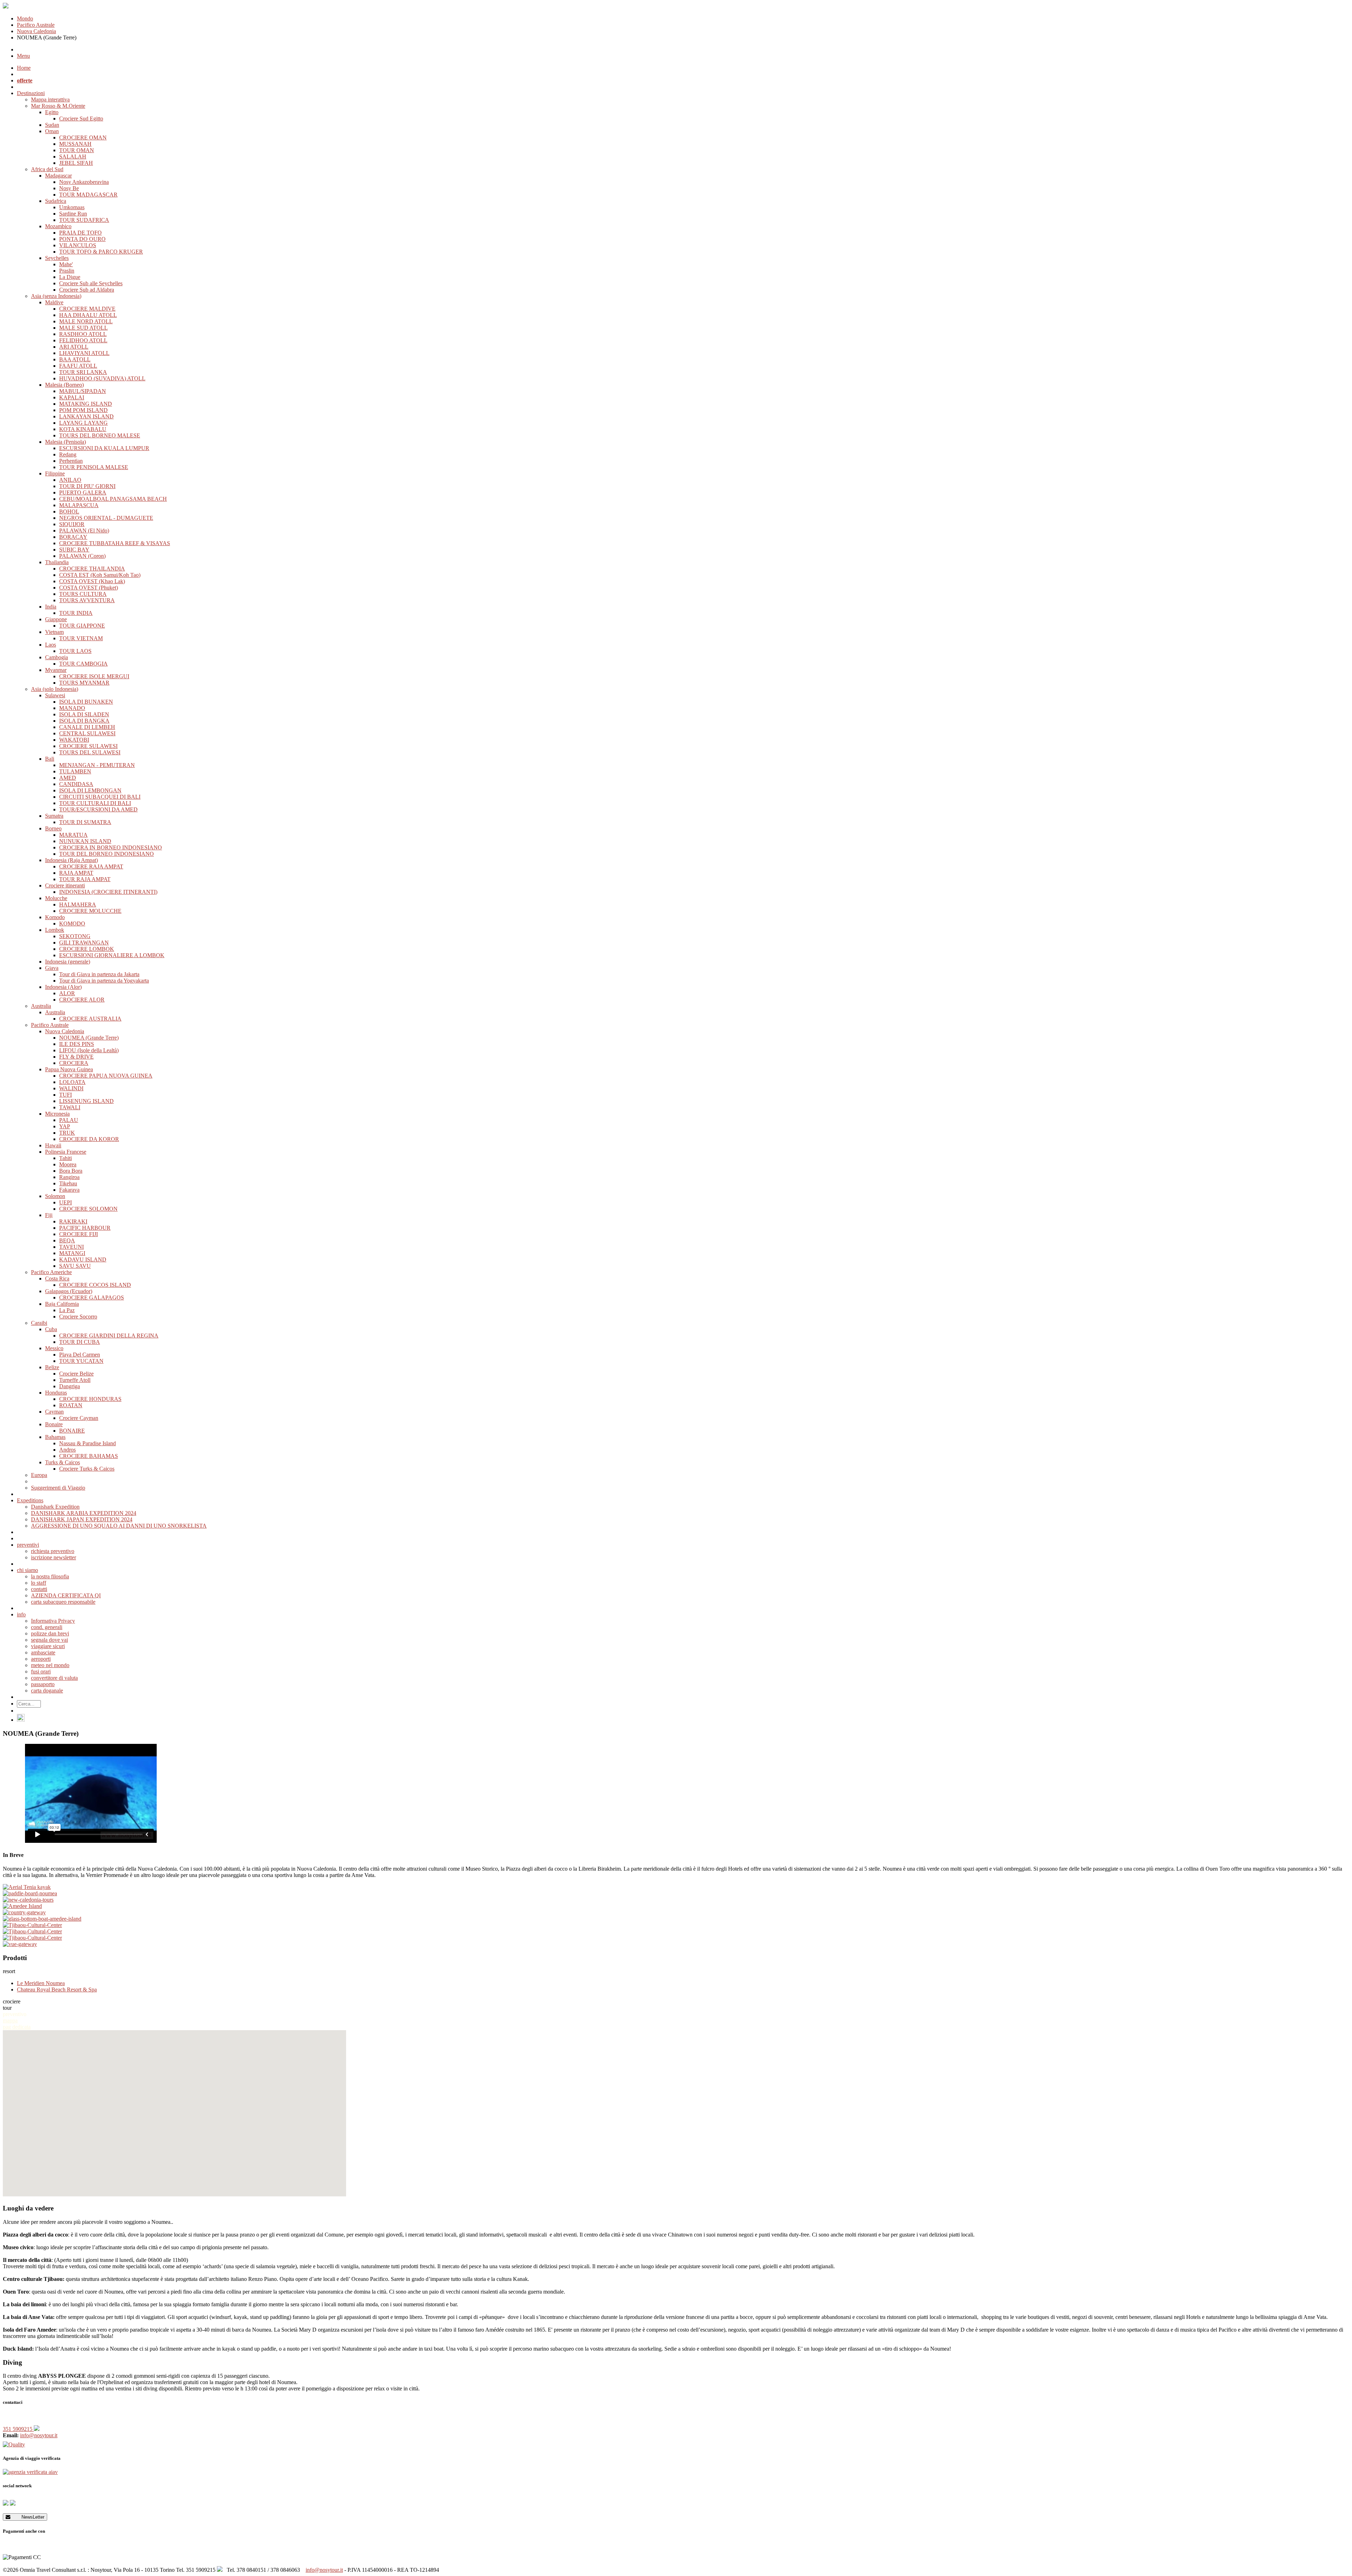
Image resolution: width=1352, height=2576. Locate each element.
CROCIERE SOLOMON (88, 1209)
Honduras (56, 1393)
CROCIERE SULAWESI (88, 746)
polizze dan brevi (50, 1633)
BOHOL (69, 512)
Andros (67, 1450)
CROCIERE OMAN (83, 138)
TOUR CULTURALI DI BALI (95, 803)
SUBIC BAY (74, 550)
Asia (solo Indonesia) (55, 689)
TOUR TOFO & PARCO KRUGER (101, 252)
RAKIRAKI (73, 1221)
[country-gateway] (676, 1913)
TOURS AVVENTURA (87, 600)
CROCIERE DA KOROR (89, 1139)
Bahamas (55, 1437)
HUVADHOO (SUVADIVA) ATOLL (102, 378)
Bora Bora (71, 1171)
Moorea (68, 1164)
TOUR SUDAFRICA (84, 220)
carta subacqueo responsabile (63, 1602)
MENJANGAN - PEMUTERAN (97, 765)
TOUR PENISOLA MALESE (94, 467)
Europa (39, 1475)
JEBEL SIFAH (76, 163)
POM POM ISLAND (83, 410)
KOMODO (72, 924)
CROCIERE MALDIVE (87, 309)
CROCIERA (74, 1063)
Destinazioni (31, 93)
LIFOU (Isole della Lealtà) (89, 1050)
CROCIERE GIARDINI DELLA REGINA (109, 1336)
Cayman (54, 1412)
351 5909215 (18, 2429)
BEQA (67, 1240)
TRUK (67, 1133)
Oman (52, 131)
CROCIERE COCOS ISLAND (95, 1285)
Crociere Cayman (79, 1418)
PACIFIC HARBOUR (85, 1228)
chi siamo (27, 1570)
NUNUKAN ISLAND (85, 841)
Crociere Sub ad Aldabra (87, 290)
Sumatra (54, 816)
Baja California (62, 1304)
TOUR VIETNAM (81, 638)
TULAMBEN (75, 771)
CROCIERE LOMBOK (87, 949)
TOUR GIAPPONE (82, 626)
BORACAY (73, 537)
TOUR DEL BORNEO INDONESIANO (107, 854)
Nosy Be (69, 188)
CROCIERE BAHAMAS (89, 1456)
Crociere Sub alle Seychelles (91, 283)
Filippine (55, 473)
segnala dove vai (49, 1640)
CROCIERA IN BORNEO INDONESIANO (111, 847)
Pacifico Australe (36, 25)
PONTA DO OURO (82, 239)
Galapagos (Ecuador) (69, 1291)
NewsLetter (27, 2517)
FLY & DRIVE (76, 1057)
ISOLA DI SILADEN (84, 714)
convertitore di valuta (54, 1678)
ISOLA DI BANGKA (84, 721)
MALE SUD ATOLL (83, 328)
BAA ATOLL (75, 359)
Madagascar (58, 176)
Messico (54, 1348)
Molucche (56, 898)
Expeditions (30, 1500)
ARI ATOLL (74, 347)
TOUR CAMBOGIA (83, 664)
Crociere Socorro (78, 1317)
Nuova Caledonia (36, 31)
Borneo (53, 828)
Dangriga (70, 1386)
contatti (39, 1589)
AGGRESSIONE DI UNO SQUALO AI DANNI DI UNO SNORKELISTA (119, 1526)
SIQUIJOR (72, 524)
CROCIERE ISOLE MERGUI (94, 676)
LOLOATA (72, 1082)
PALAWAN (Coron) (82, 556)
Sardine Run (73, 214)
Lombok (55, 930)
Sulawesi (55, 695)
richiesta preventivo (53, 1551)
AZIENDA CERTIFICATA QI (66, 1595)
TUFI (65, 1095)
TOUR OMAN (77, 150)
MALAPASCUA (79, 505)
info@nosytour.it (39, 2435)
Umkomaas (72, 207)
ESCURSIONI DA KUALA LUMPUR (104, 448)
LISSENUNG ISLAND (86, 1101)
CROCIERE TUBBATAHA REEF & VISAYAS (115, 543)
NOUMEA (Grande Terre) (89, 1038)
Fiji (49, 1215)
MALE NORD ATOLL (86, 321)
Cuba (51, 1329)
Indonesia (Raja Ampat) (71, 860)
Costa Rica (57, 1278)
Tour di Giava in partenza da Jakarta (99, 974)
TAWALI (70, 1107)
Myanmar (56, 670)
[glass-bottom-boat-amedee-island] (676, 1919)
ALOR (67, 993)
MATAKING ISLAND (86, 404)
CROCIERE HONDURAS (90, 1399)
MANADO (72, 708)
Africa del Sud (47, 169)
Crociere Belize (76, 1374)
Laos (51, 645)
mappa (10, 2020)
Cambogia (57, 657)
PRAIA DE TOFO (80, 233)
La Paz (67, 1310)
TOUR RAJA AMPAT (85, 879)
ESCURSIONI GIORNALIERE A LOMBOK (112, 955)
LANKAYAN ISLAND (86, 416)
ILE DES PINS (77, 1044)
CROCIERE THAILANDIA (92, 569)
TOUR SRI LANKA (83, 372)
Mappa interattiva (50, 99)
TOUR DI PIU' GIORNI (87, 486)
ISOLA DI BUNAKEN (86, 702)
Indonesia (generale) (68, 962)
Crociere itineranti (65, 885)
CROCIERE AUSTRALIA (90, 1019)
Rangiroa (69, 1177)
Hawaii (53, 1145)
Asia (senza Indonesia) (56, 296)
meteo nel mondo (50, 1665)
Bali (50, 759)
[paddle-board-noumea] (676, 1894)
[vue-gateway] (676, 1944)
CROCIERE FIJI (79, 1234)
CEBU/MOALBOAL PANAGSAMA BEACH (113, 499)
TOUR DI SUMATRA (85, 822)
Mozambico (58, 226)
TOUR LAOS (75, 651)
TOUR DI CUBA (80, 1342)
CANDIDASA (76, 784)
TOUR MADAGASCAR (88, 195)
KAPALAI (72, 397)
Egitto (52, 112)
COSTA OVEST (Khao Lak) (92, 581)
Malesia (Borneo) (64, 385)
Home (24, 68)
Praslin (67, 271)
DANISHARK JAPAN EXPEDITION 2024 (82, 1519)
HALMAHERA (78, 905)
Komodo (55, 917)
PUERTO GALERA (83, 492)
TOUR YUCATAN (81, 1361)
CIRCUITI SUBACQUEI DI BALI (100, 797)
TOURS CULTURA (83, 594)
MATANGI (72, 1253)
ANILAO (70, 480)
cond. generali (47, 1627)
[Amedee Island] (676, 1906)
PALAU (69, 1120)
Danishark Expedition (55, 1507)
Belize (52, 1367)
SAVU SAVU (75, 1266)
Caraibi (39, 1323)
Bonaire (54, 1424)
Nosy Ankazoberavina (84, 182)
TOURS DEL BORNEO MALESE (100, 435)
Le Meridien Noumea (41, 1983)
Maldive (54, 302)
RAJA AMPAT (76, 873)
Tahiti (65, 1158)
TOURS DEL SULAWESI (90, 752)
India (51, 607)
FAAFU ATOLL (78, 366)
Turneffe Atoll (75, 1380)
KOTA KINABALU (83, 429)
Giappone (56, 619)
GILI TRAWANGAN (84, 943)
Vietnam (54, 632)
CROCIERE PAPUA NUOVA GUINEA (106, 1076)
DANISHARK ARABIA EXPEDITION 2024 (84, 1513)
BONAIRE (72, 1431)
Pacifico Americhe (51, 1272)
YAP (65, 1126)
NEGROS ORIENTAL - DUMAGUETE (106, 518)
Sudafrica (56, 201)
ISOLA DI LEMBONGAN (90, 790)
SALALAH (73, 157)
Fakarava (69, 1190)
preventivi (28, 1545)
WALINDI (71, 1088)
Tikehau (68, 1183)
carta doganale (47, 1691)
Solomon (55, 1196)
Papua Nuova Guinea (69, 1069)
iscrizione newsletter (54, 1557)
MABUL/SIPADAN (83, 391)
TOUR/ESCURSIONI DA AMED (98, 809)
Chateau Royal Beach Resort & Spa (57, 1989)
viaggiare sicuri (48, 1646)
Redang (68, 454)
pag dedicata (17, 2027)
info (21, 1614)
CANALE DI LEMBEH (87, 727)
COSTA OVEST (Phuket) (89, 588)
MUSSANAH (75, 144)
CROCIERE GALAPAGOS (92, 1298)
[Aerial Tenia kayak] (676, 1887)
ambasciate (43, 1652)
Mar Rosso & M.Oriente (58, 106)
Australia (41, 1006)
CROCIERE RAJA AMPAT (91, 866)
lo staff (39, 1583)
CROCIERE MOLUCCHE (90, 911)
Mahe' (66, 264)
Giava (52, 968)
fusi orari (41, 1671)
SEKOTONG (75, 936)
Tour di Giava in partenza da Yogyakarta (104, 981)
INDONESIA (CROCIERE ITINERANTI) (108, 892)
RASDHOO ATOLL (83, 334)
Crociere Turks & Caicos (87, 1469)
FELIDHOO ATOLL (83, 340)
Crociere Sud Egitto (81, 118)
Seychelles (57, 258)
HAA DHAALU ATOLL (88, 315)
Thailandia (57, 562)
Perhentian (71, 461)
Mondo (25, 18)
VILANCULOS (78, 245)
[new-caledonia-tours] (676, 1900)
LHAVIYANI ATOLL (84, 353)
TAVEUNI (71, 1247)
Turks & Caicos (62, 1462)
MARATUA (73, 835)
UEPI (65, 1202)
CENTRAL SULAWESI (87, 733)
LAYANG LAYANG (83, 423)
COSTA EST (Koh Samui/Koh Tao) (100, 575)
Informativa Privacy (53, 1621)
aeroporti (41, 1659)
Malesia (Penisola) (65, 442)
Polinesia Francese (66, 1152)
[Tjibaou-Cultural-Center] (676, 1925)
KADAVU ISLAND (83, 1259)
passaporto (43, 1684)
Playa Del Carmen (80, 1355)
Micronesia (57, 1114)
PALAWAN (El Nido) (84, 531)
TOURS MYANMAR (84, 683)
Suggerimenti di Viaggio (58, 1488)
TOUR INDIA (76, 613)
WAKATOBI (74, 740)
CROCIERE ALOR (82, 1000)
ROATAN (71, 1405)
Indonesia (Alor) (63, 987)
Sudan (52, 125)
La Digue (70, 277)
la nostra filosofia (50, 1576)
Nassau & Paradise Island (87, 1443)
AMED (68, 778)
